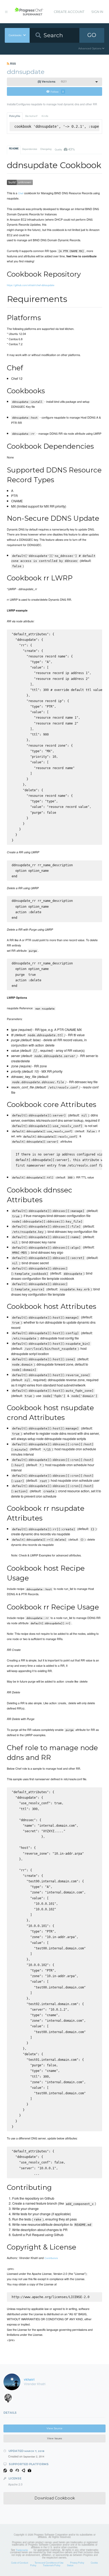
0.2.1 (52, 82)
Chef (21, 193)
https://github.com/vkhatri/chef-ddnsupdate (31, 285)
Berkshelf (31, 116)
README (14, 149)
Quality (65, 149)
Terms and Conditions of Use (49, 2563)
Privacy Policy (77, 2563)
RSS (13, 63)
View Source (54, 2428)
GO (92, 35)
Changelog (46, 149)
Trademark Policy (52, 2565)
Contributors (51, 2258)
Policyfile (15, 116)
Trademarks (22, 2550)
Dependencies (30, 149)
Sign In (97, 12)
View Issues (54, 2438)
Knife (45, 116)
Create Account (69, 12)
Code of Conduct (20, 2563)
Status (70, 2565)
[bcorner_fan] (10, 2399)
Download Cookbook (55, 2498)
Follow (57, 91)
